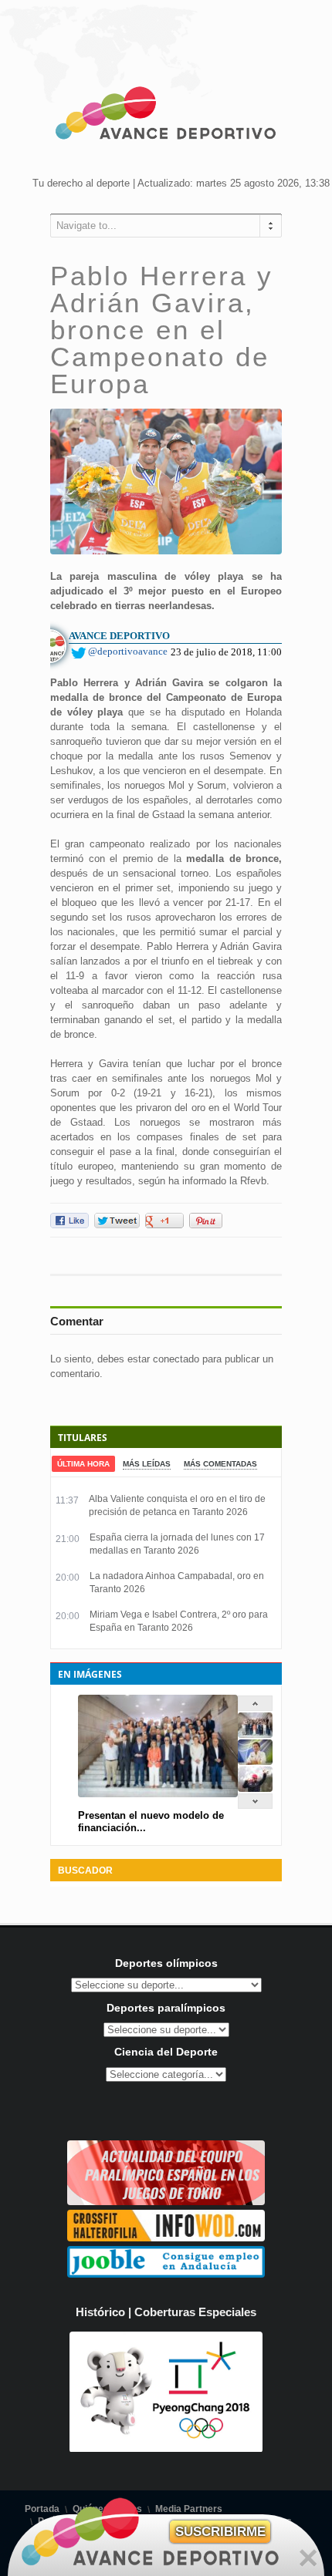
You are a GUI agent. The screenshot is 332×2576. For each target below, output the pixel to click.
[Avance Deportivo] (166, 116)
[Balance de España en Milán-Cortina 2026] (255, 1761)
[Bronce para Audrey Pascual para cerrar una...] (255, 1788)
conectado (176, 1359)
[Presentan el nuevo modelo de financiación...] (255, 1734)
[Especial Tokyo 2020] (166, 2202)
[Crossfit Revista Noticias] (166, 2238)
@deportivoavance (128, 651)
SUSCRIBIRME (220, 2532)
